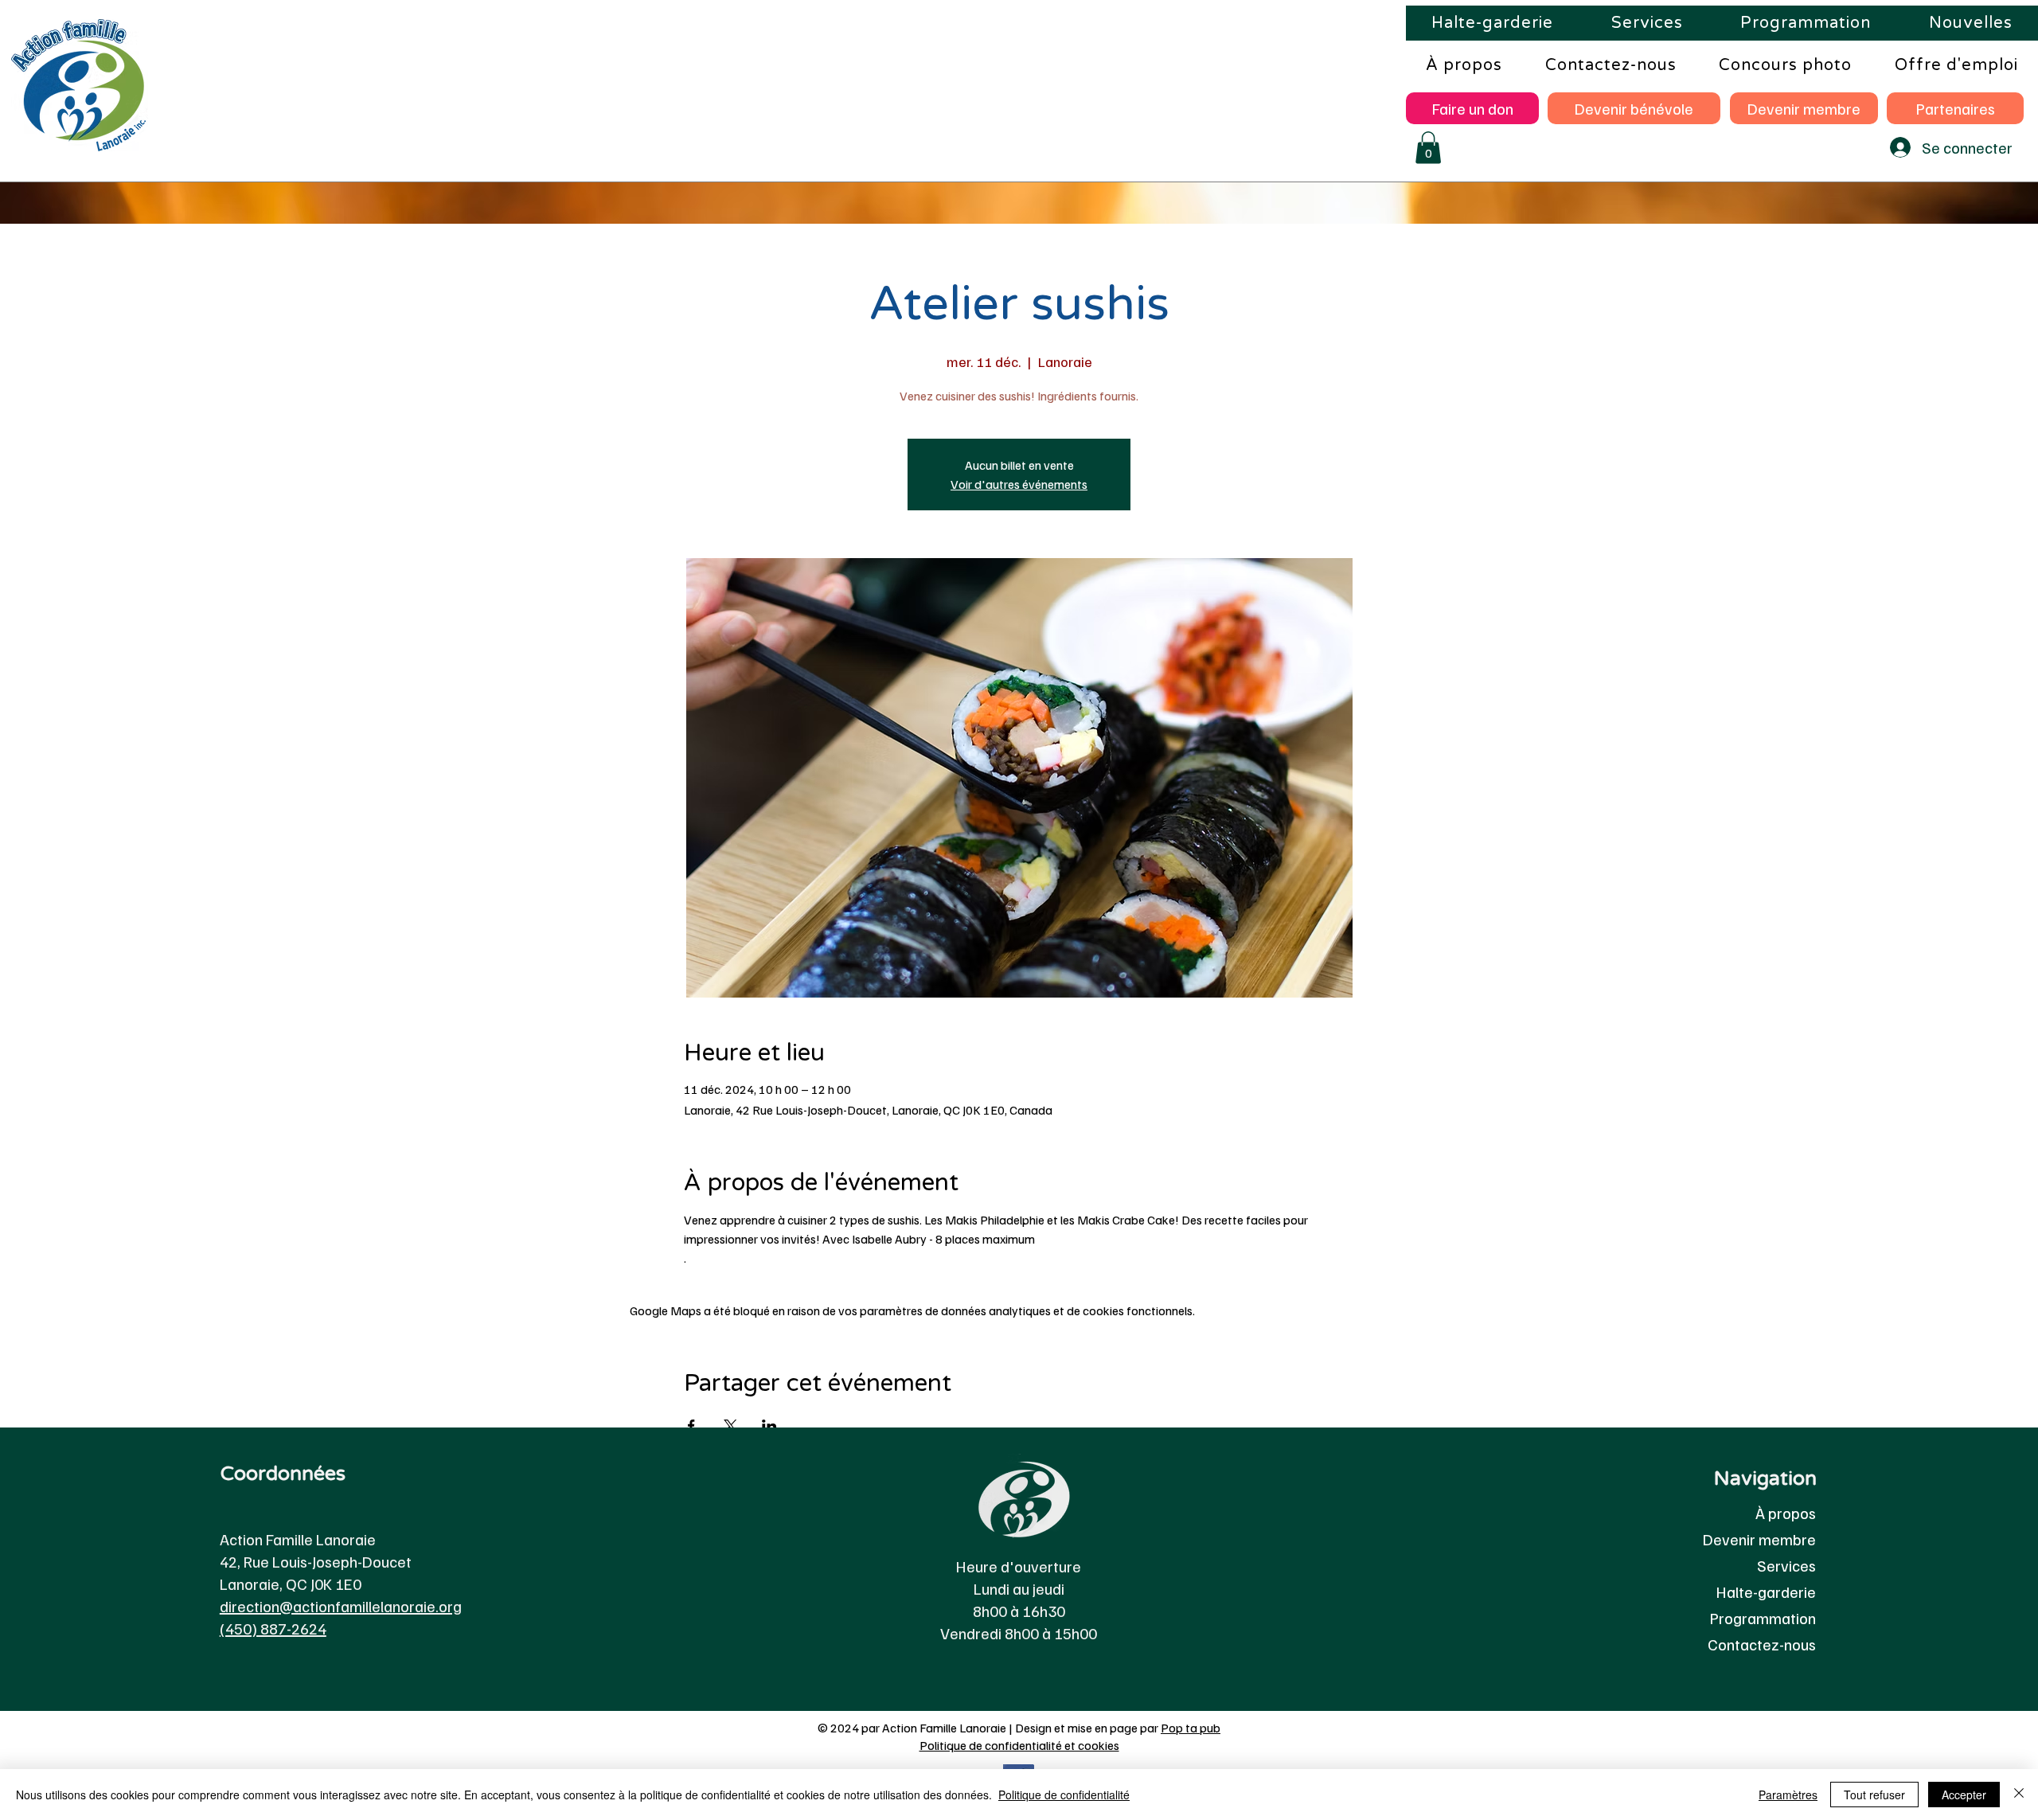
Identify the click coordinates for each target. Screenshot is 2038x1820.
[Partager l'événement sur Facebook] (691, 1426)
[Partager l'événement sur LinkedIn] (769, 1426)
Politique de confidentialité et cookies (1019, 1745)
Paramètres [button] (1788, 1795)
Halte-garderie (1766, 1592)
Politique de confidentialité (1064, 1795)
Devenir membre (1760, 1539)
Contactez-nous (1762, 1644)
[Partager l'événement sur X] (730, 1426)
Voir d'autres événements (1019, 484)
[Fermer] (2019, 1795)
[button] (1428, 148)
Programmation (1763, 1618)
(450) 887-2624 (273, 1628)
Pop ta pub (1191, 1728)
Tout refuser (1874, 1795)
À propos (1786, 1513)
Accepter (1964, 1795)
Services (1786, 1565)
